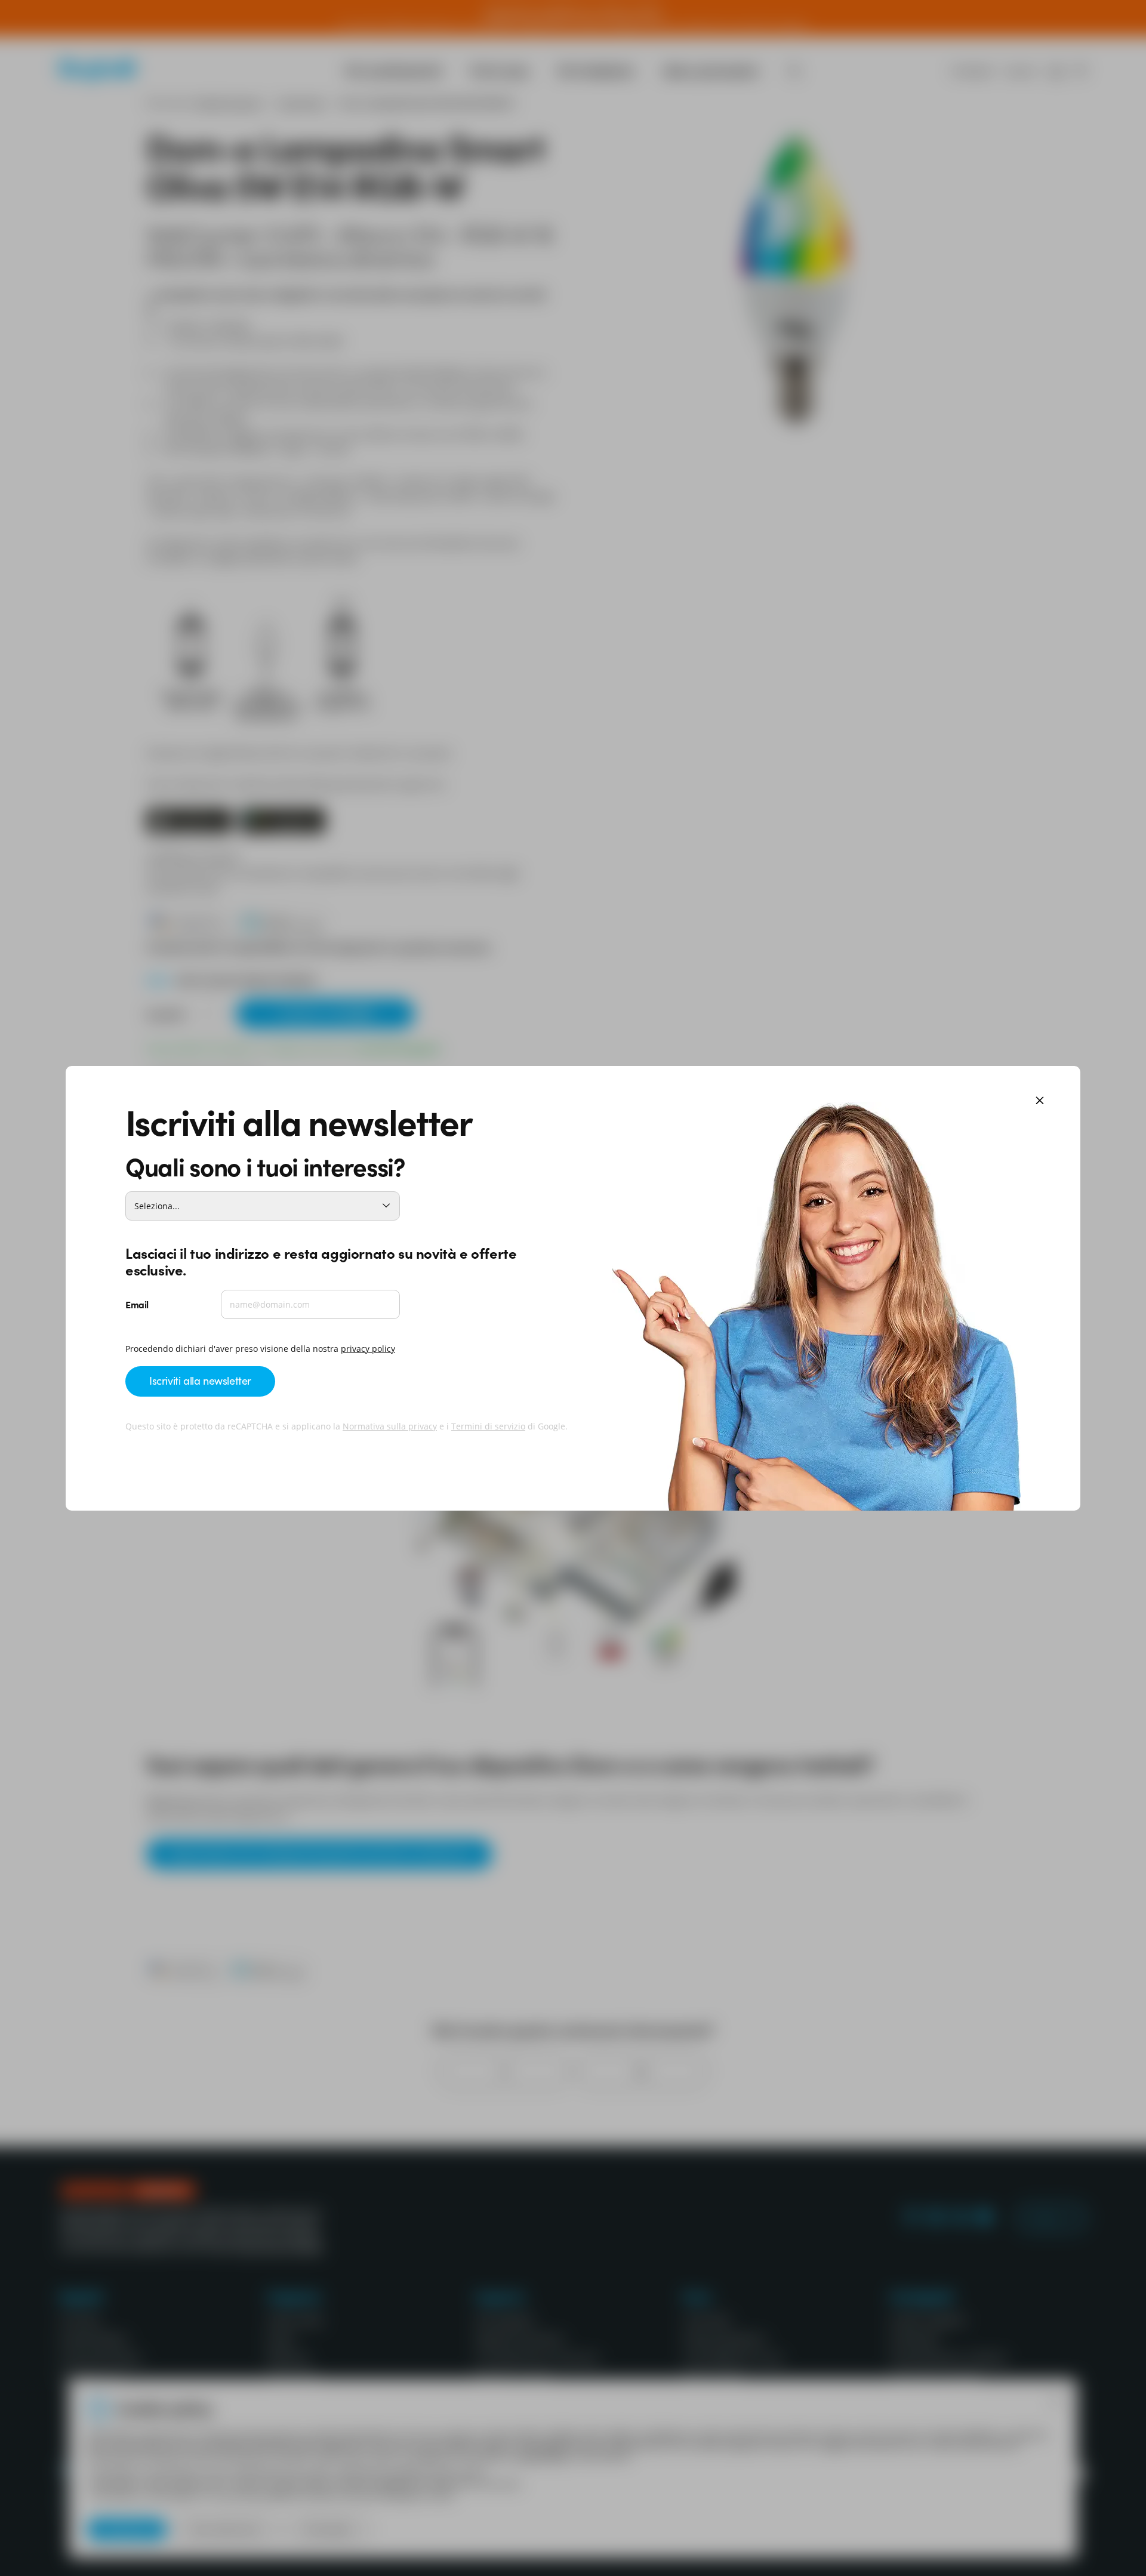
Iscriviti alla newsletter (200, 1380)
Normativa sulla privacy (390, 1426)
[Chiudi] (1040, 1101)
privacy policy (368, 1349)
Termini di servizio (488, 1426)
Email (137, 1304)
